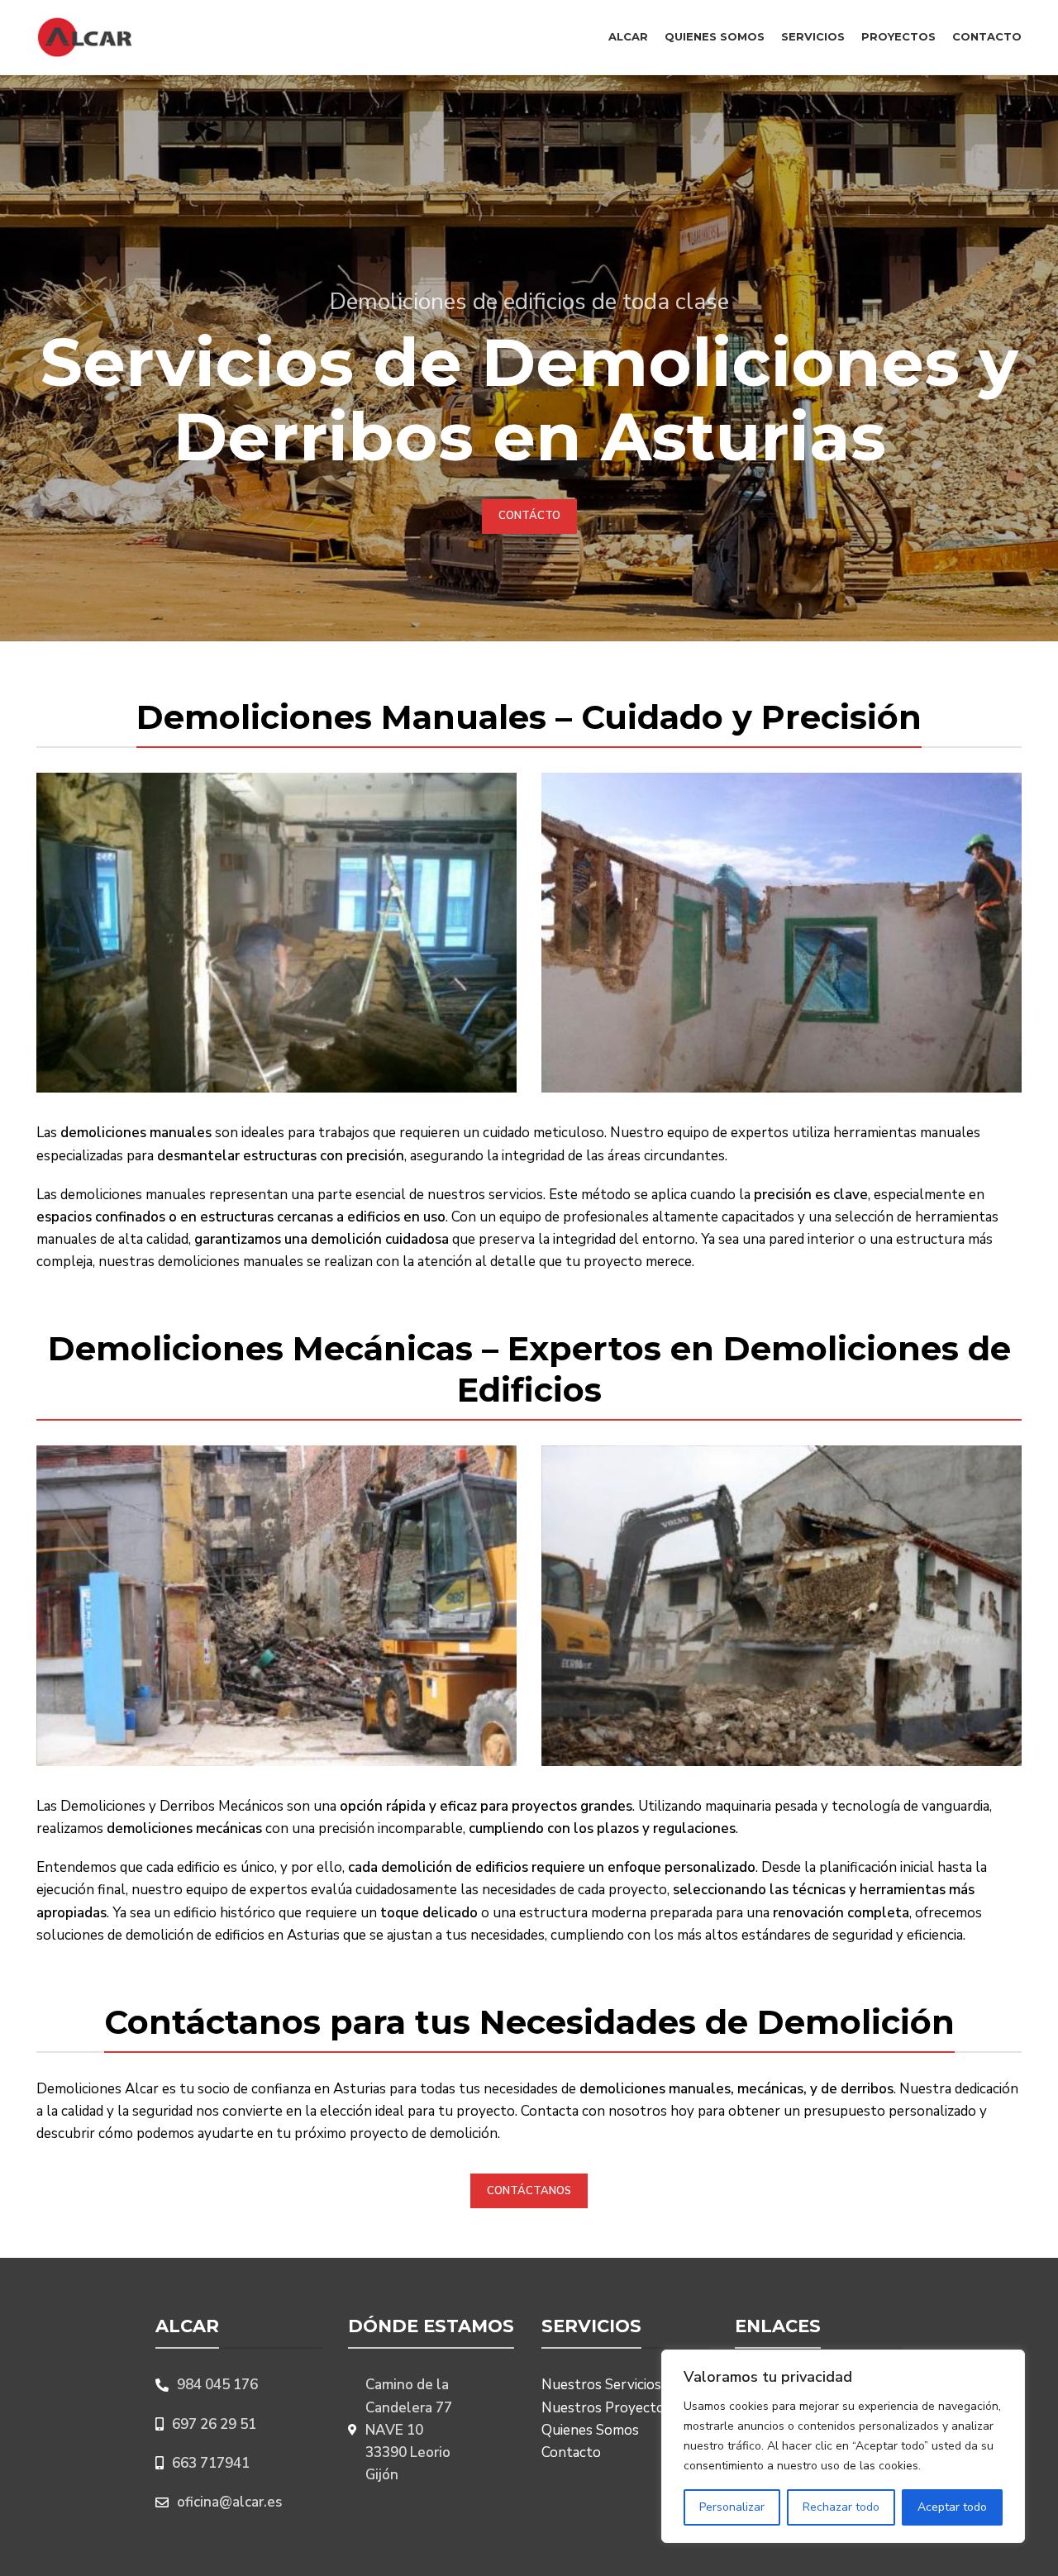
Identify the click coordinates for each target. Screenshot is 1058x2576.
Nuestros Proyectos (606, 2408)
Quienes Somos (590, 2430)
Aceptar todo (952, 2507)
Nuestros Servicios (601, 2385)
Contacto (571, 2452)
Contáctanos (529, 2191)
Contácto (529, 516)
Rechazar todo (841, 2507)
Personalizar (732, 2507)
